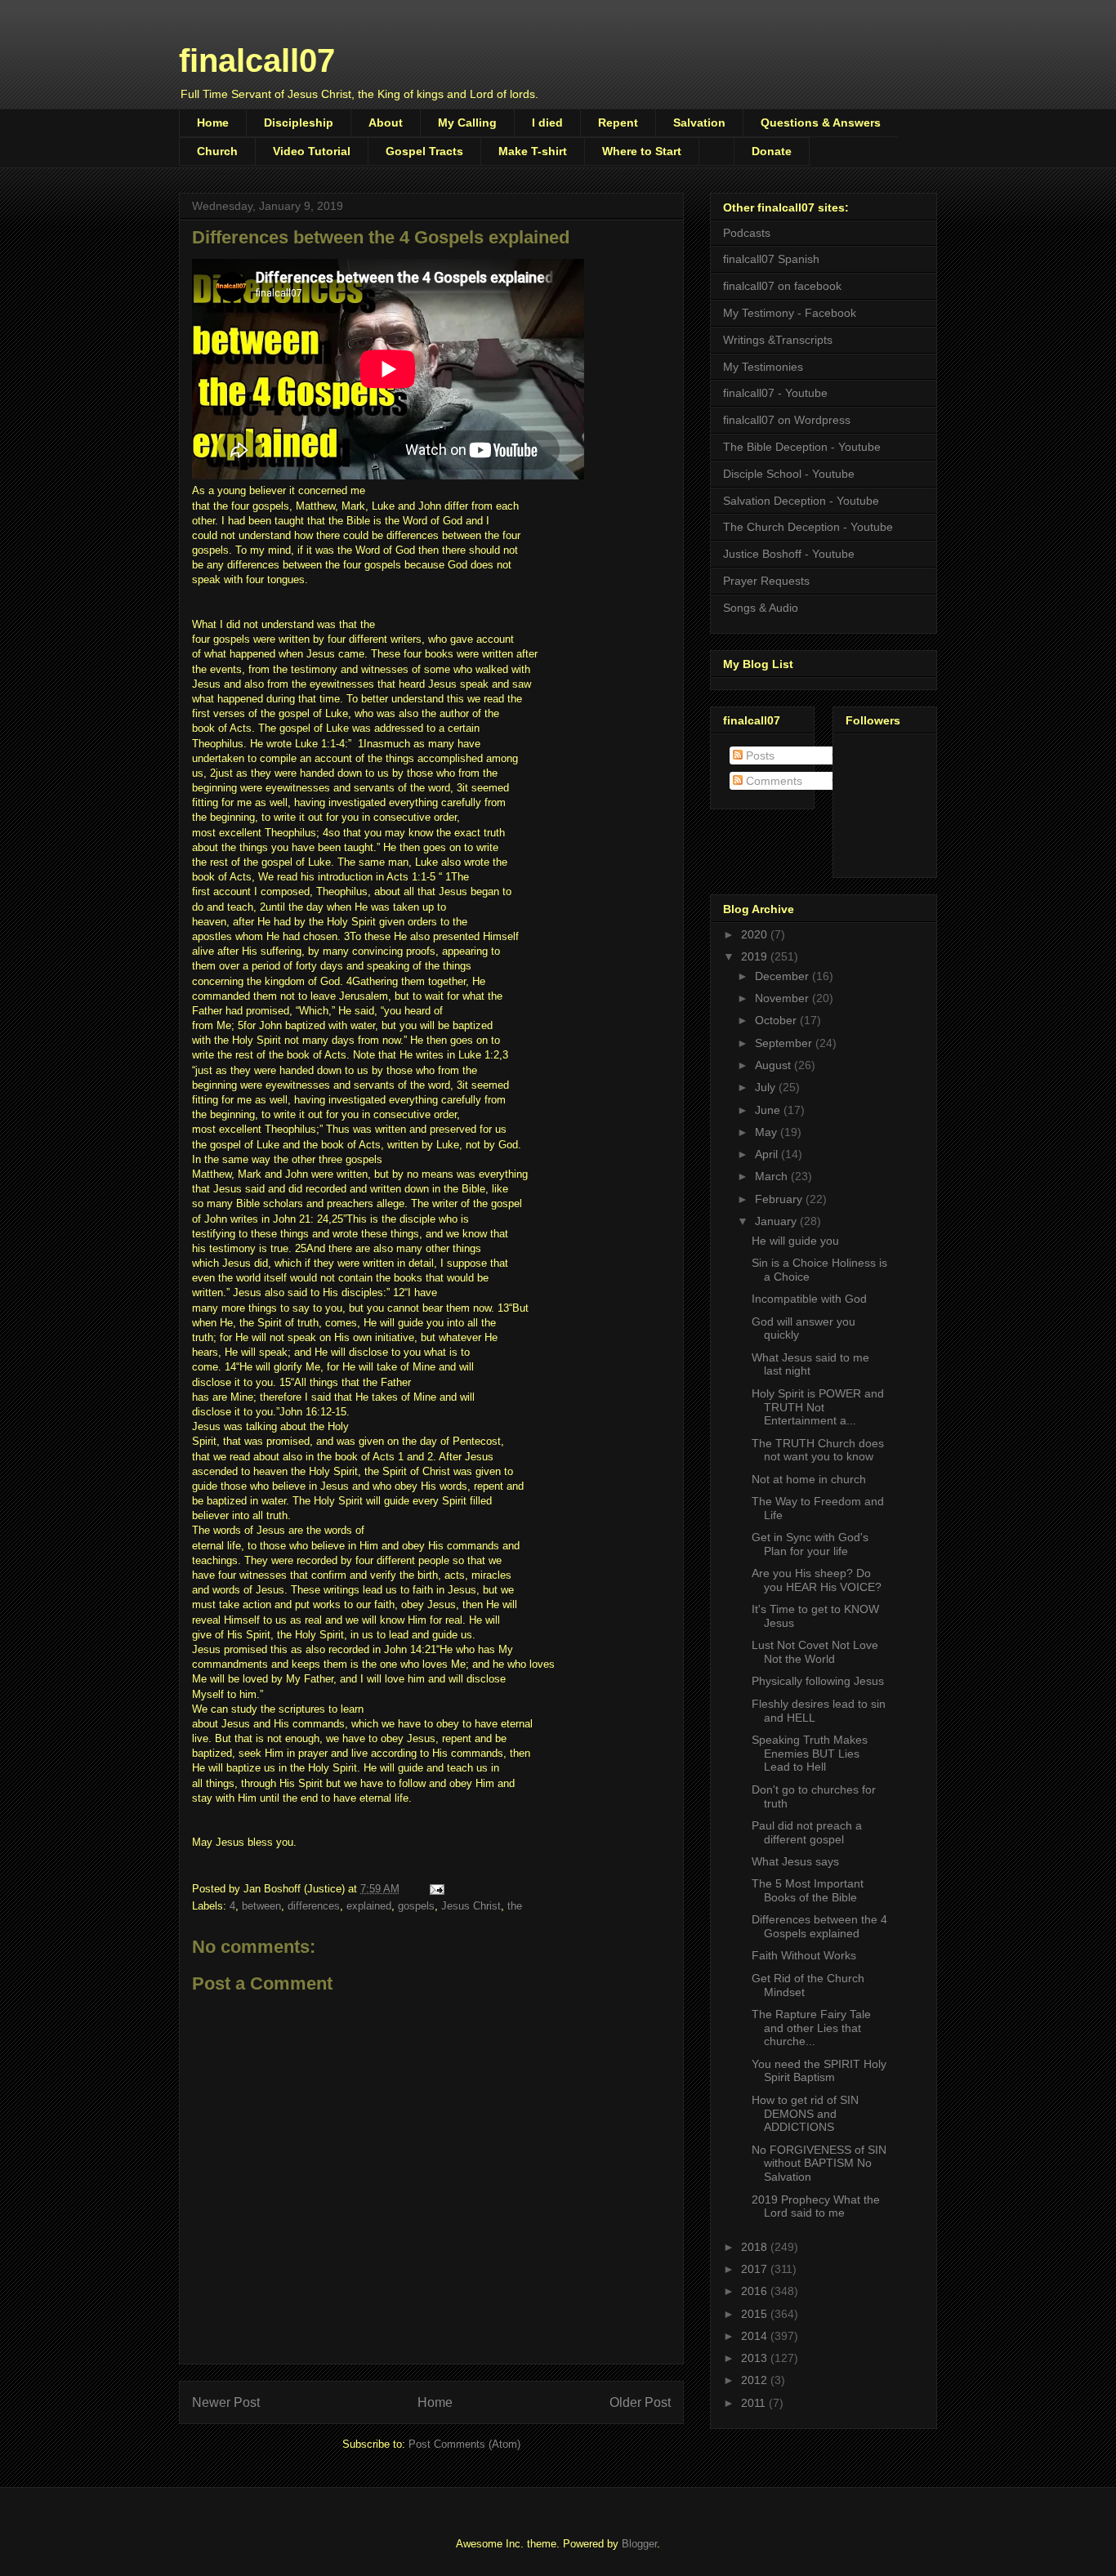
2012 (756, 2380)
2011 (755, 2403)
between (261, 1906)
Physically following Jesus (818, 1681)
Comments (772, 781)
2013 (756, 2358)
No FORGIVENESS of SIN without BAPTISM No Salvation (819, 2164)
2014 (756, 2336)
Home (213, 123)
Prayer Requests (766, 581)
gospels (416, 1906)
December (783, 976)
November (783, 998)
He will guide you (795, 1241)
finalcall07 (257, 60)
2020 (756, 934)
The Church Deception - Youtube (808, 527)
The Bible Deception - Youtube (802, 447)
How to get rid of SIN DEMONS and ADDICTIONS (805, 2114)
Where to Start (642, 151)
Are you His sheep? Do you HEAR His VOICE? (817, 1580)
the (515, 1906)
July (767, 1087)
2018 (756, 2247)
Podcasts (747, 233)
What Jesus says (795, 1861)
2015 (756, 2314)
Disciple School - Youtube (789, 474)
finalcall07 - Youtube (775, 393)
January (777, 1221)
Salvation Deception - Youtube (801, 501)
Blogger (639, 2544)
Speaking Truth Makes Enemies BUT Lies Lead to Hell (810, 1754)
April (768, 1154)
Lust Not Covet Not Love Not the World (815, 1652)
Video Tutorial (312, 151)
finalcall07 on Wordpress (787, 420)
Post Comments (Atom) (464, 2444)
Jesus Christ (471, 1906)
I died (547, 123)
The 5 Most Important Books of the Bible (808, 1890)
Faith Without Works (804, 1955)
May (768, 1132)
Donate (772, 151)
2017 (756, 2269)
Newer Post (226, 2402)
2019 (756, 956)
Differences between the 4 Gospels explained (819, 1926)
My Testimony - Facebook (790, 313)
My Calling (467, 123)
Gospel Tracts (424, 151)
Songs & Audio (761, 608)
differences (314, 1906)
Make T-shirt (533, 151)
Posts (759, 755)
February (780, 1199)
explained (369, 1906)
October (777, 1020)
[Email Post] (436, 1889)
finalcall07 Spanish (771, 259)
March (773, 1176)
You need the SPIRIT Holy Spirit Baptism (819, 2071)
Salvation (699, 123)
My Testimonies (763, 367)
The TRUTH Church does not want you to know (818, 1450)
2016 (756, 2291)
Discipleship (299, 123)
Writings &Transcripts (778, 340)
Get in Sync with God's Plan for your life (810, 1544)
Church (217, 151)
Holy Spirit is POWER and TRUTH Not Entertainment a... (818, 1407)
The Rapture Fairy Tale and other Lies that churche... (811, 2028)
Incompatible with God (809, 1299)
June (769, 1110)
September (785, 1043)
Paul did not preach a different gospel (807, 1832)
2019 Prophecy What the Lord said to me (816, 2206)
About (386, 123)
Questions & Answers (821, 123)
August (775, 1065)
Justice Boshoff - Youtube (789, 554)
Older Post (640, 2402)
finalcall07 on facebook (782, 286)
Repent (618, 123)
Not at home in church (809, 1479)
